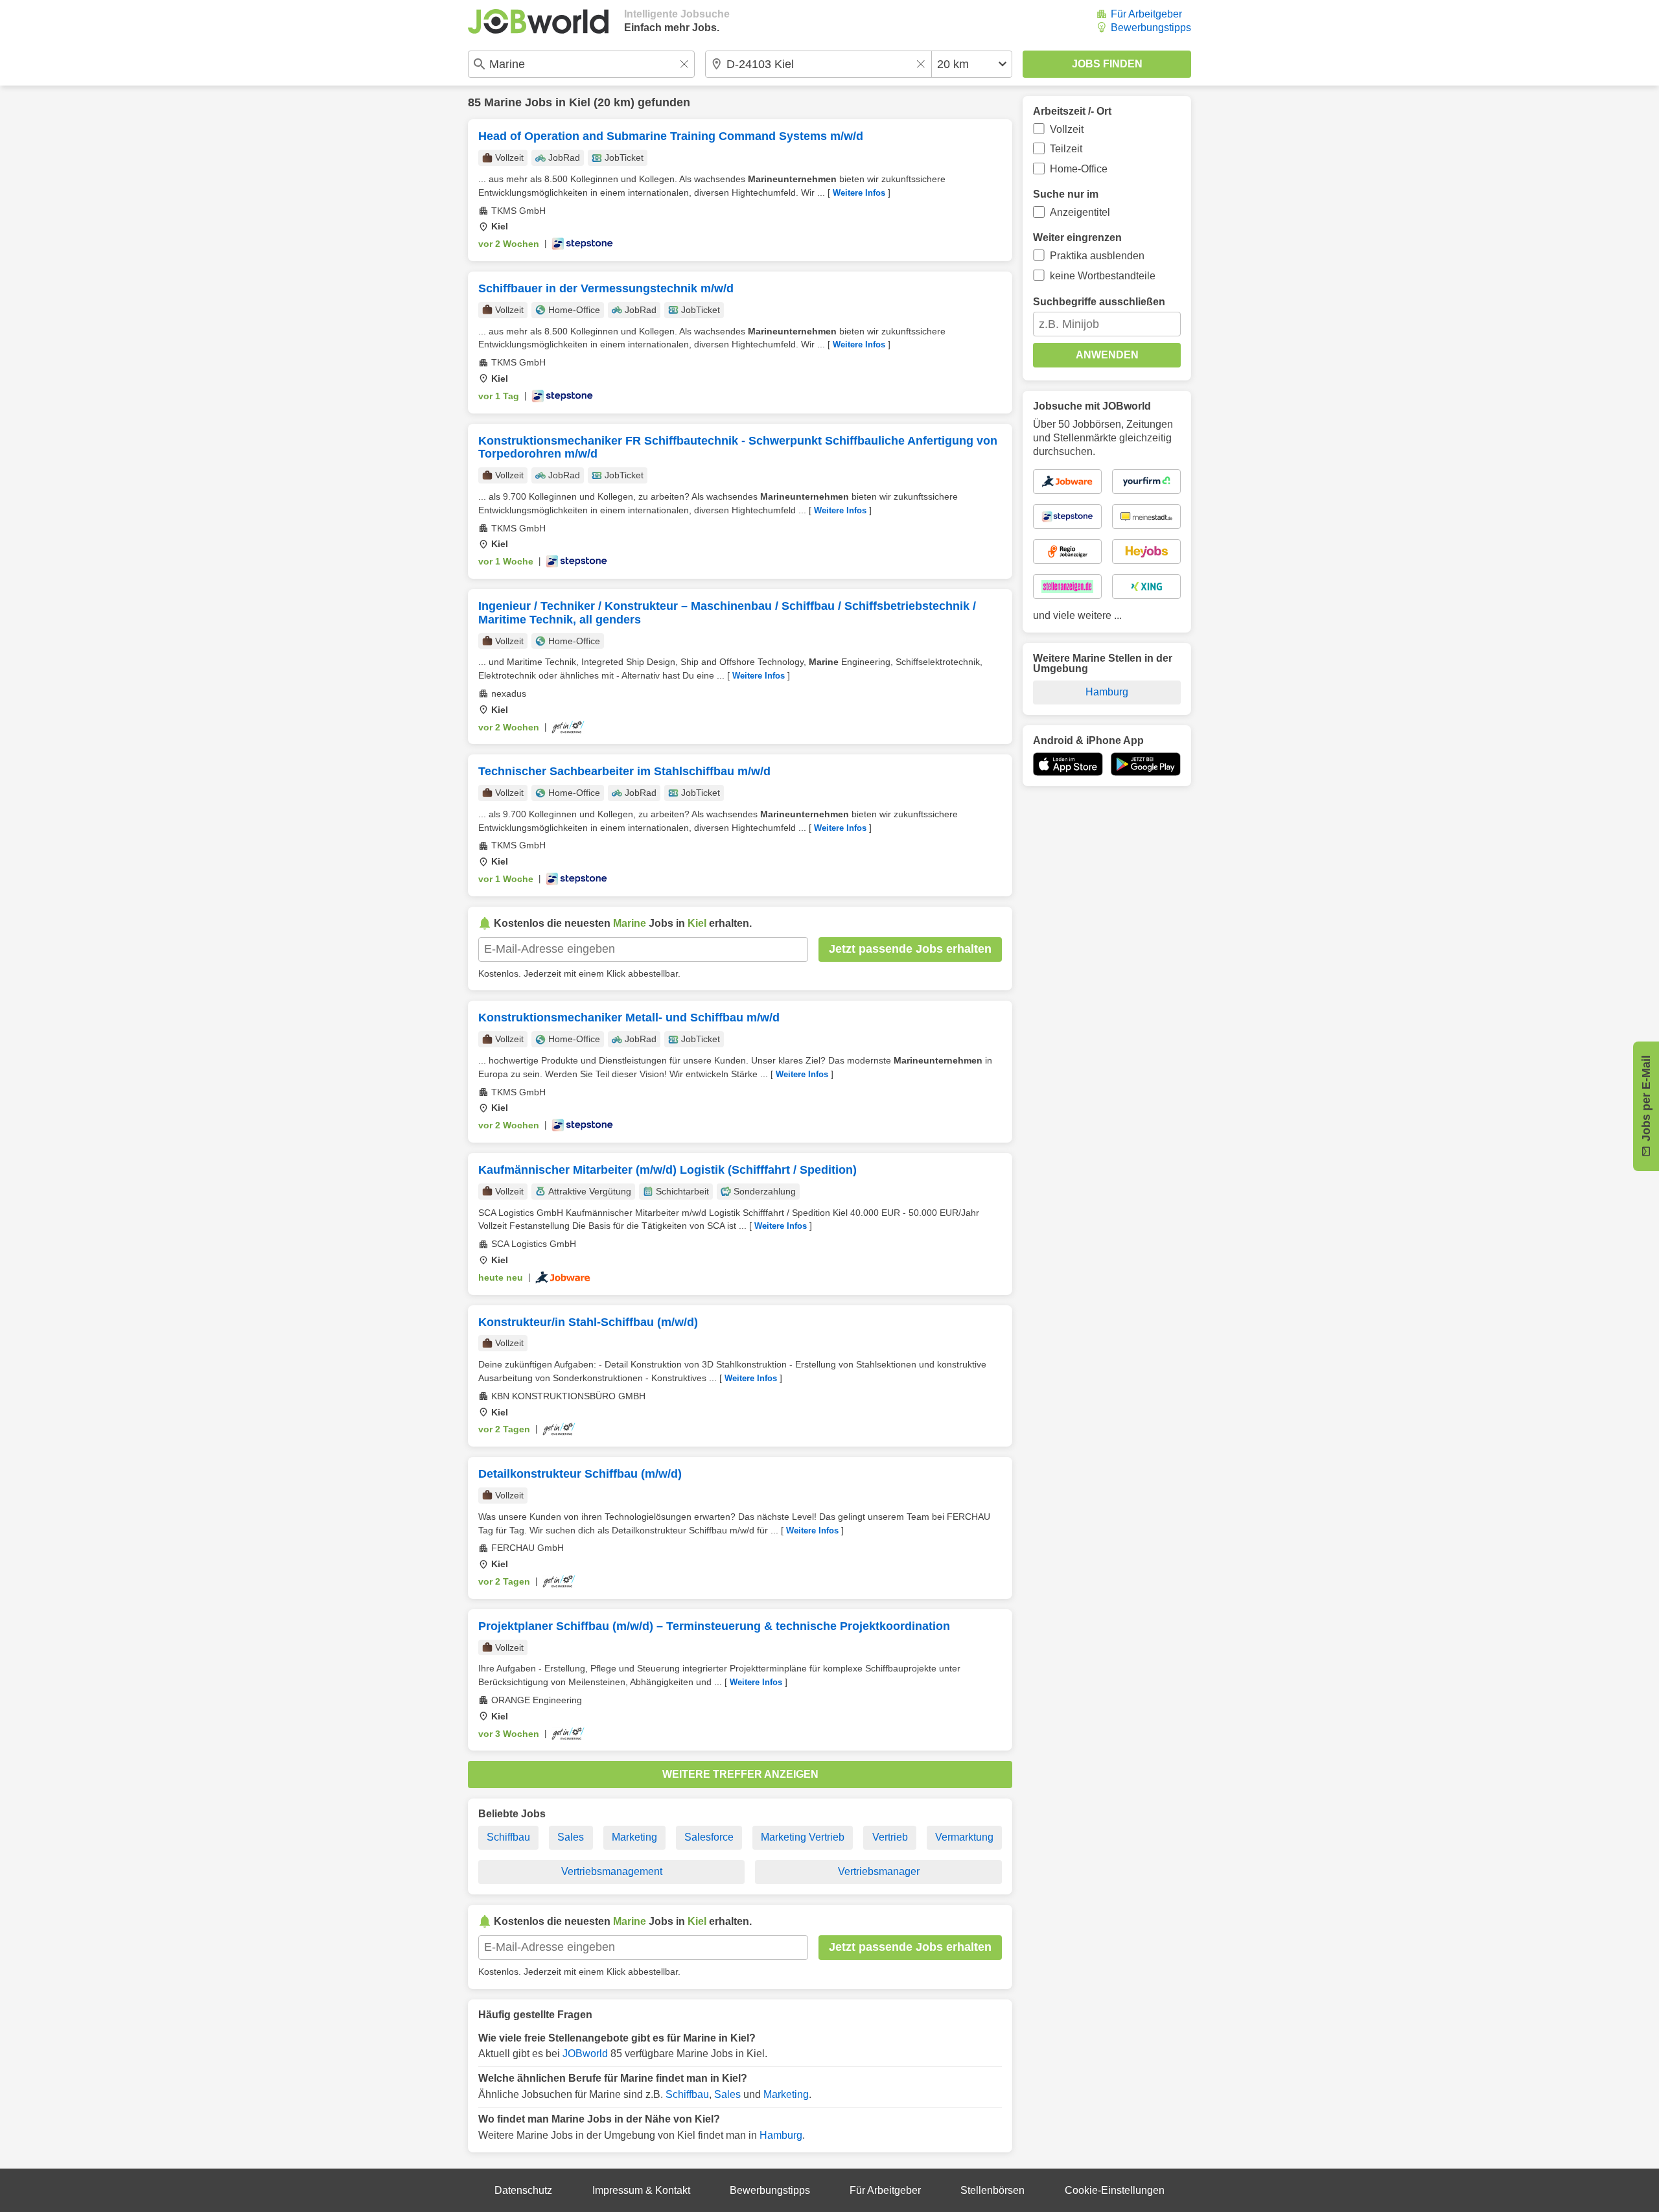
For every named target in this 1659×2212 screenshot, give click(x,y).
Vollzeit (1067, 129)
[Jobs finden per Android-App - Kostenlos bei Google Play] (1146, 764)
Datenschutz (523, 2190)
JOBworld (585, 2054)
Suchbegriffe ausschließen (1099, 302)
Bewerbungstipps (1151, 28)
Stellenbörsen (992, 2190)
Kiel (580, 102)
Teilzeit (1066, 149)
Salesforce (709, 1837)
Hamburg (781, 2135)
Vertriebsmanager (879, 1871)
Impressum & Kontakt (641, 2190)
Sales (571, 1837)
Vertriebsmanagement (612, 1871)
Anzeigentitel (1080, 212)
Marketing (634, 1837)
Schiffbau (508, 1837)
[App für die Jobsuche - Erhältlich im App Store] (1068, 764)
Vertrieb (890, 1837)
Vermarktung (964, 1837)
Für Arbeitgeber (1146, 14)
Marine (503, 102)
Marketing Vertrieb (803, 1837)
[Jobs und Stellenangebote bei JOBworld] (538, 21)
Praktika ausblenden (1097, 256)
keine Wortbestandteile (1103, 276)
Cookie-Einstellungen (1115, 2190)
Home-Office (1079, 169)
